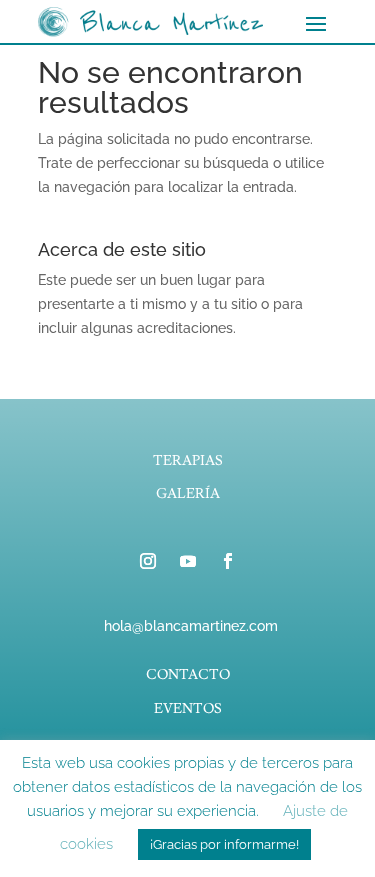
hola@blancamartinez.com (191, 626)
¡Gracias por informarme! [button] (224, 844)
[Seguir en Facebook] (228, 561)
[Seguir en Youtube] (188, 561)
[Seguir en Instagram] (148, 561)
